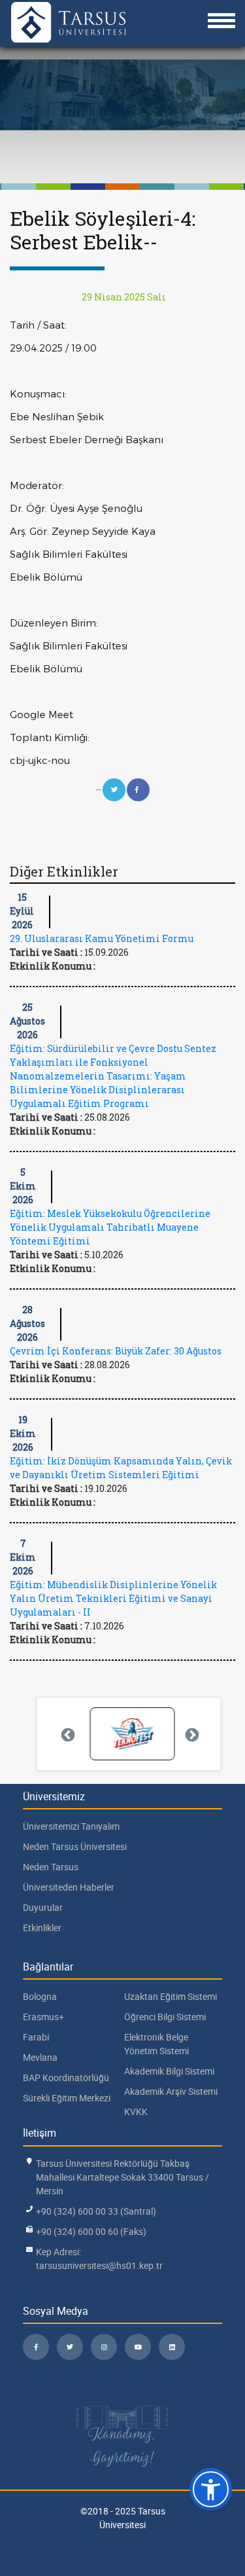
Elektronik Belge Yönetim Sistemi (156, 2044)
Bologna (40, 1996)
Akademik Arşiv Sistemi (171, 2091)
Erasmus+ (43, 2017)
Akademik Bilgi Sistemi (169, 2071)
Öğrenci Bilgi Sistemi (165, 2017)
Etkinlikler (42, 1928)
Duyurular (43, 1907)
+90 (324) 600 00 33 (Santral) (96, 2211)
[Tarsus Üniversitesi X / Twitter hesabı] (70, 2347)
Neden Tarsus (51, 1867)
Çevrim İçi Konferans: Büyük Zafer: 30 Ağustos (116, 1351)
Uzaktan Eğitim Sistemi (171, 1996)
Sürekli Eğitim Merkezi (67, 2098)
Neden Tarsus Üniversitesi (75, 1846)
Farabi (36, 2037)
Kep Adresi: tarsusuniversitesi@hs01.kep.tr (99, 2259)
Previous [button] (67, 1734)
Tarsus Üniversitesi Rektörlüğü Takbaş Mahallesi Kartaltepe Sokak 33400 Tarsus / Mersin (122, 2177)
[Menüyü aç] (221, 21)
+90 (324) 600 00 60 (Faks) (91, 2231)
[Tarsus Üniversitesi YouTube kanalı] (138, 2347)
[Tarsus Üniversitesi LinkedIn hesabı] (172, 2347)
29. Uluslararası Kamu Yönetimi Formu (102, 938)
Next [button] (191, 1734)
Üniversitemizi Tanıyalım (71, 1826)
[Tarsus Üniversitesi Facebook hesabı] (36, 2347)
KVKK (136, 2112)
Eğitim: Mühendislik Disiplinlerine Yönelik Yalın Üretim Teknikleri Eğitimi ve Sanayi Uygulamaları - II (113, 1598)
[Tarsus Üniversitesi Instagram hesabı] (104, 2347)
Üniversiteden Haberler (69, 1887)
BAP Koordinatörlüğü (66, 2077)
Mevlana (40, 2057)
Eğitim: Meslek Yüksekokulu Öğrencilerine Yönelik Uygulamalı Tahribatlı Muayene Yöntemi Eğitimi (110, 1227)
